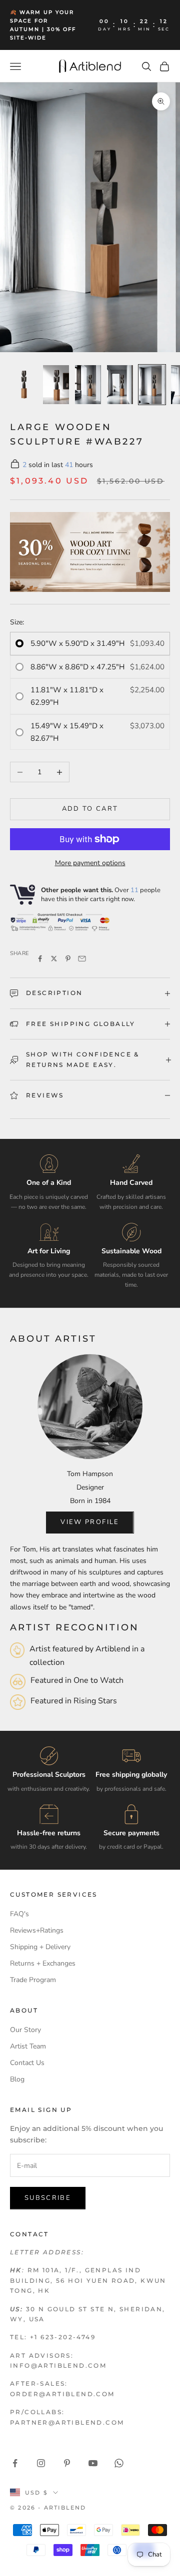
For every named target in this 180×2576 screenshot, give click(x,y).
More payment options (90, 863)
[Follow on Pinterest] (67, 2463)
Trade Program (33, 1980)
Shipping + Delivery (40, 1947)
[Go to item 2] (56, 385)
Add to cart (90, 809)
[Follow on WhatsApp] (119, 2463)
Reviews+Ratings (37, 1930)
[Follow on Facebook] (15, 2463)
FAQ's (19, 1914)
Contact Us (27, 2063)
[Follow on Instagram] (41, 2463)
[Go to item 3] (88, 385)
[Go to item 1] (24, 385)
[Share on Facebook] (40, 959)
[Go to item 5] (152, 385)
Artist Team (28, 2046)
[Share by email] (82, 959)
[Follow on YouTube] (93, 2463)
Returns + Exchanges (43, 1963)
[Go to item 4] (120, 385)
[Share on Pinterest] (68, 959)
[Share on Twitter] (54, 959)
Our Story (25, 2030)
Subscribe (48, 2198)
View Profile (90, 1522)
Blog (17, 2079)
